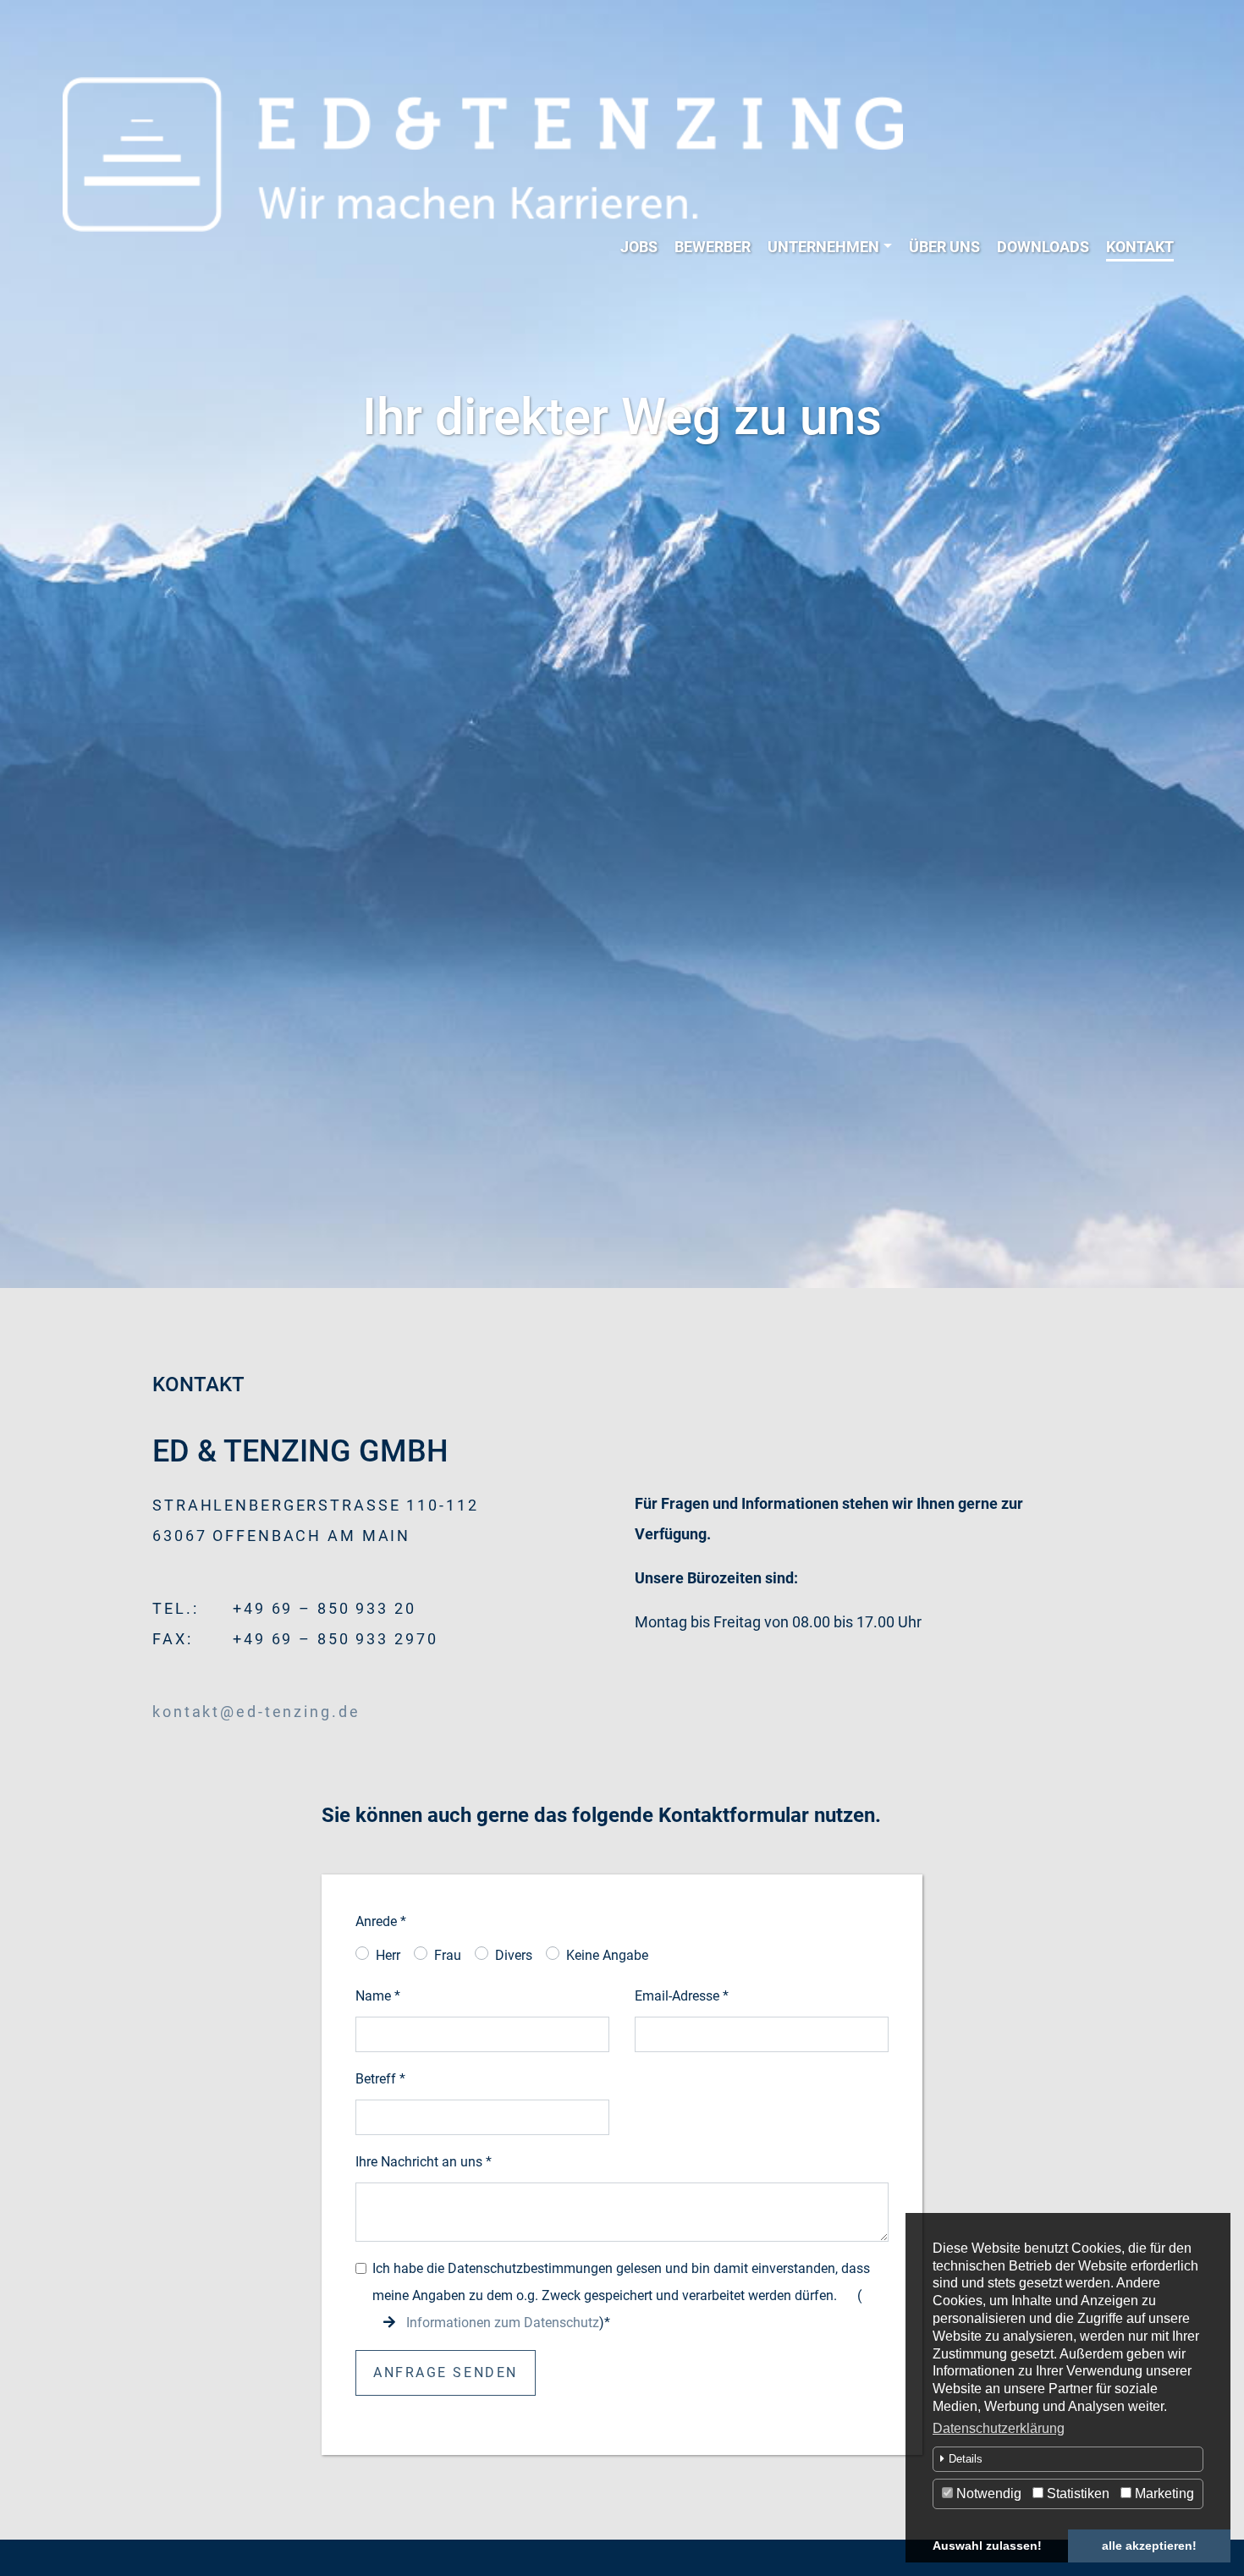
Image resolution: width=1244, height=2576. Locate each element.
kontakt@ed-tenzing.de (256, 1712)
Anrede (381, 1921)
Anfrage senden (446, 2372)
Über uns (944, 247)
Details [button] (966, 2459)
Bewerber (713, 247)
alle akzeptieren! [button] (1149, 2546)
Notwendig (987, 2493)
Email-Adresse (682, 1996)
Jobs (639, 247)
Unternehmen (823, 247)
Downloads (1043, 247)
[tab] (1068, 2459)
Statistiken (1076, 2493)
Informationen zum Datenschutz (503, 2323)
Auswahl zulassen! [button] (987, 2546)
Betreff (380, 2079)
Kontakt (1140, 247)
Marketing (1163, 2493)
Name (378, 1996)
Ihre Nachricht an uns (424, 2162)
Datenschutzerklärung (999, 2428)
